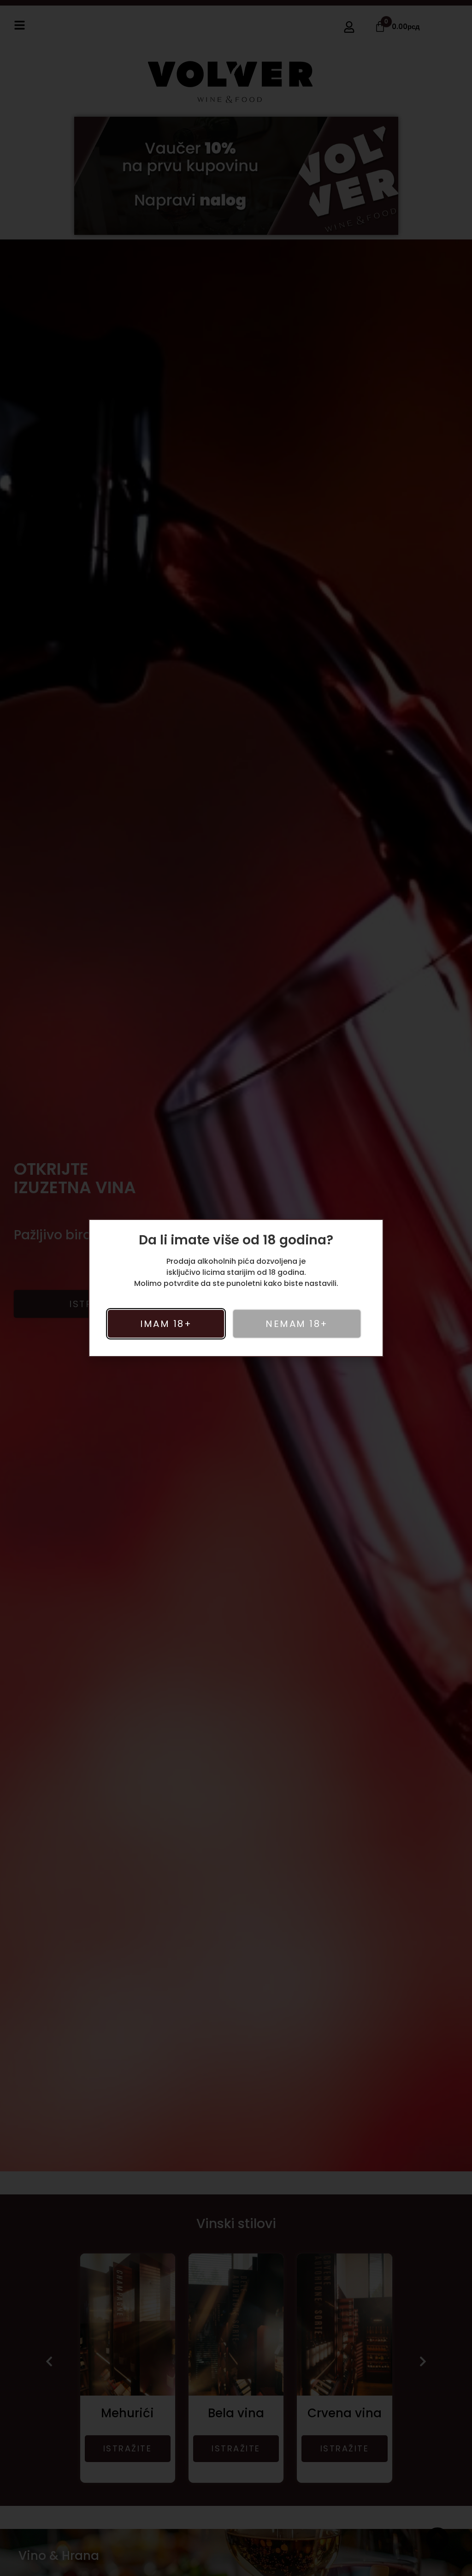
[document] (236, 1288)
